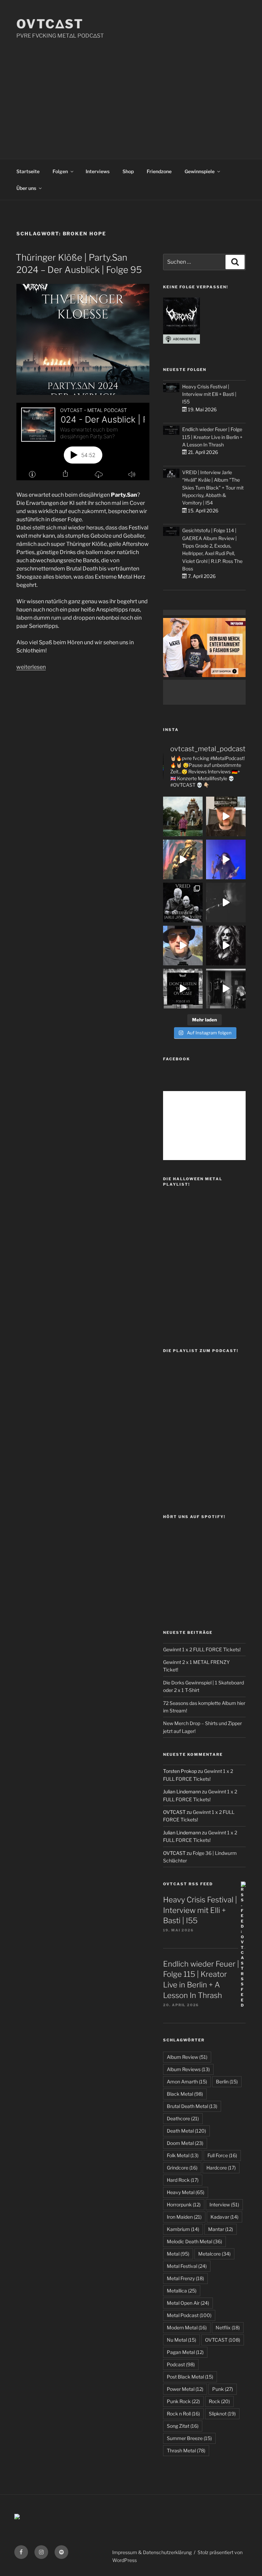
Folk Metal (183, 2155)
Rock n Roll (183, 2414)
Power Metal (185, 2389)
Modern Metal (187, 2327)
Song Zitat (183, 2426)
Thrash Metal (186, 2450)
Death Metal (186, 2131)
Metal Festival (187, 2266)
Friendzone (159, 171)
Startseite (28, 171)
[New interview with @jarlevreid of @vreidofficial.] (183, 903)
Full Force (222, 2155)
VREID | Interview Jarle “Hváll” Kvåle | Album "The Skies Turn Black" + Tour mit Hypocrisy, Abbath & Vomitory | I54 (213, 488)
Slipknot (222, 2414)
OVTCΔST (50, 24)
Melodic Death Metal (194, 2241)
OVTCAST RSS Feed (188, 1884)
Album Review (187, 2057)
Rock (219, 2401)
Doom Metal (185, 2143)
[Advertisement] (131, 91)
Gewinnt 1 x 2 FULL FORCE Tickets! (202, 1649)
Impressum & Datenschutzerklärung (152, 2552)
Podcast (181, 2364)
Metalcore (214, 2254)
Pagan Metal (185, 2352)
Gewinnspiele (200, 171)
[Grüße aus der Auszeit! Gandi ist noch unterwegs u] (183, 816)
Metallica (182, 2291)
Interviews (98, 171)
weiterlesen (31, 667)
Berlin (227, 2082)
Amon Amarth (187, 2082)
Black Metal (185, 2094)
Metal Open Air (188, 2303)
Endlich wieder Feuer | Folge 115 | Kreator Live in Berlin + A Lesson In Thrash (212, 437)
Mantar (221, 2229)
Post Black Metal (190, 2377)
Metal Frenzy (185, 2278)
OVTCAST (223, 2340)
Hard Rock (183, 2180)
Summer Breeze (189, 2438)
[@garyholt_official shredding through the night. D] (183, 859)
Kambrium (183, 2229)
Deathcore (183, 2118)
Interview (224, 2205)
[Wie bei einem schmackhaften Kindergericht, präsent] (226, 989)
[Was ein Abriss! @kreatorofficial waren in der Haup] (226, 859)
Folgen (60, 171)
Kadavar (224, 2217)
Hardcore (221, 2168)
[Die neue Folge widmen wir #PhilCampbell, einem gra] (183, 989)
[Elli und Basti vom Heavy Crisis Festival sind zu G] (226, 816)
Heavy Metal (186, 2192)
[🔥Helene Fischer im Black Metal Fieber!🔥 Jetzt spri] (226, 946)
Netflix (228, 2327)
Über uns (26, 188)
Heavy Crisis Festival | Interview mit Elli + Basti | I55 (209, 394)
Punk (223, 2389)
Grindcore (182, 2168)
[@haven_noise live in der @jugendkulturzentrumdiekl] (226, 903)
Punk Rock (183, 2401)
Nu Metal (181, 2340)
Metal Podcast (189, 2315)
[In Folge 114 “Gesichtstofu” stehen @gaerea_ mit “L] (183, 946)
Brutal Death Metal (192, 2106)
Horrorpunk (184, 2205)
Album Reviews (188, 2069)
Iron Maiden (184, 2217)
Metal (178, 2254)
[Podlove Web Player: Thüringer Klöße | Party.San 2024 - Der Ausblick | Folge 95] (83, 442)
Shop (128, 171)
